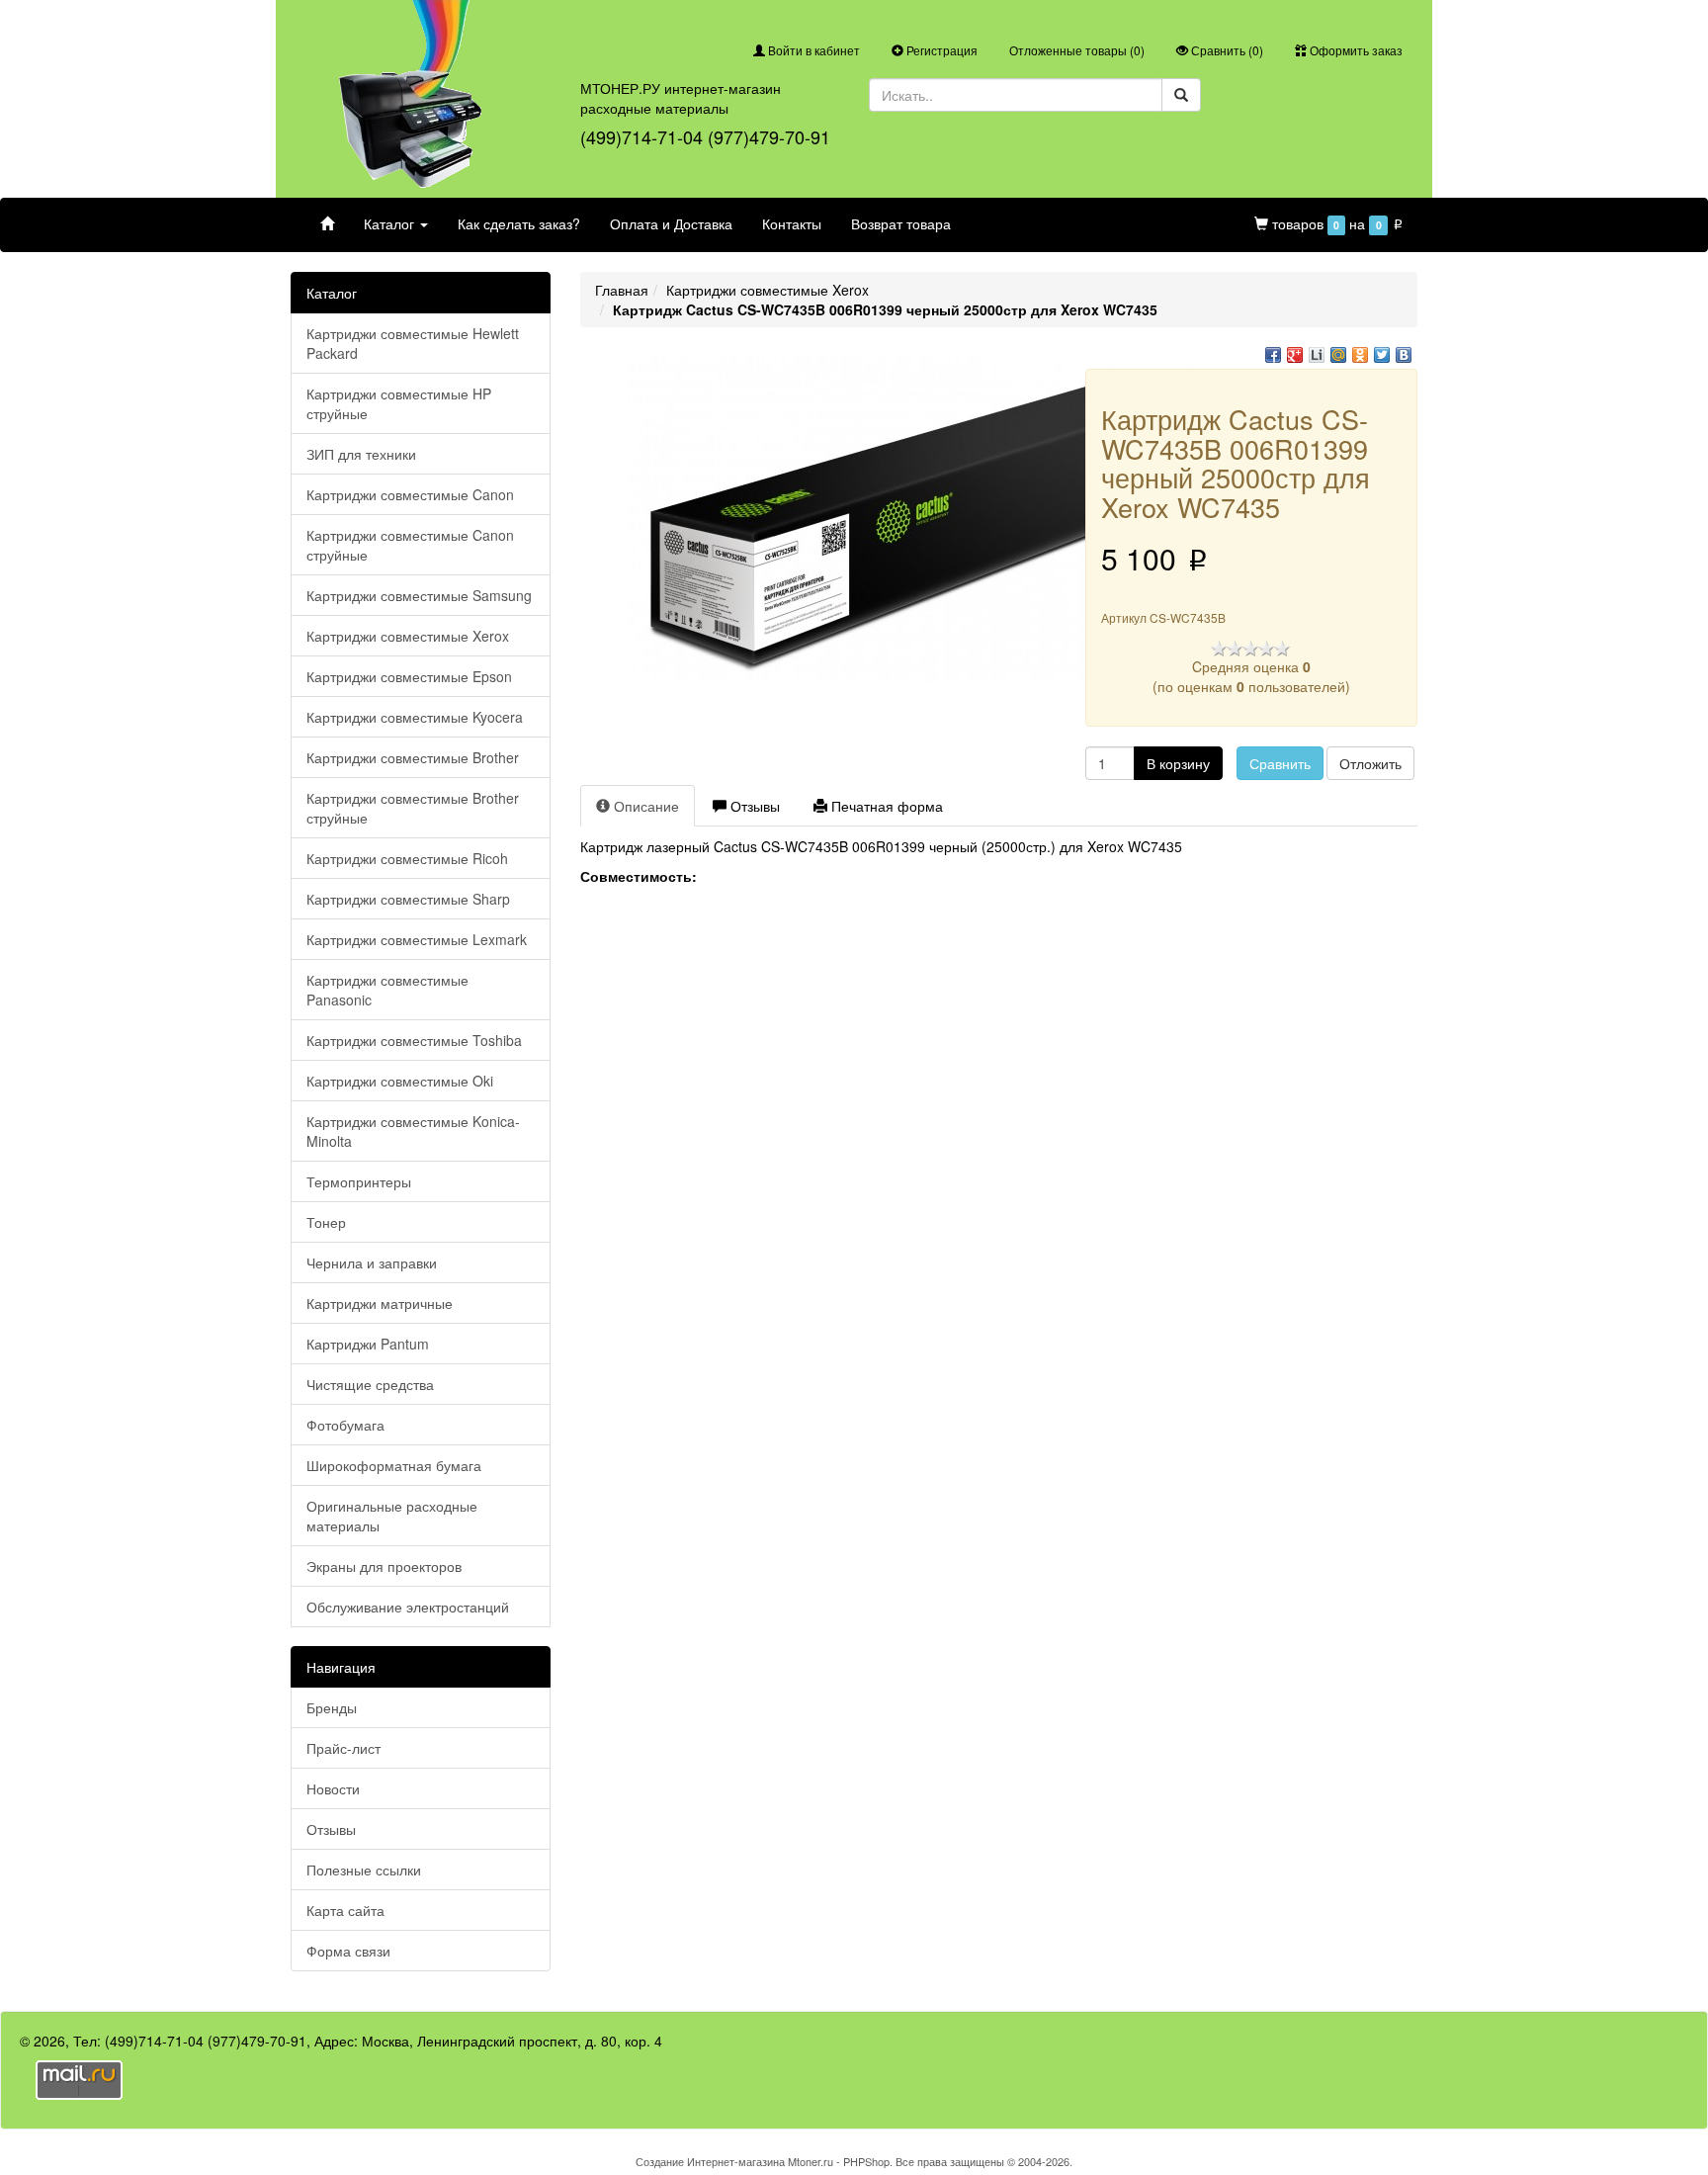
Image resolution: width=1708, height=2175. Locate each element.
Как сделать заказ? (519, 223)
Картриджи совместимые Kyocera (415, 717)
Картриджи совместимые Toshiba (414, 1040)
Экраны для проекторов (384, 1566)
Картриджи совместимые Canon (410, 494)
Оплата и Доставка (671, 223)
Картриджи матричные (380, 1303)
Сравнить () (1226, 50)
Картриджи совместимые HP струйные (399, 403)
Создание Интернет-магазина (710, 2161)
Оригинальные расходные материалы (392, 1516)
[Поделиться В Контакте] (1404, 355)
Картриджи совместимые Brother (413, 757)
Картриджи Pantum (368, 1344)
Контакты (792, 223)
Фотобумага (345, 1425)
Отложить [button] (1370, 763)
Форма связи (348, 1951)
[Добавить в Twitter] (1382, 355)
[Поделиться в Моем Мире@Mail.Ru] (1338, 355)
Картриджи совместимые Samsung (419, 595)
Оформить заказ (1355, 50)
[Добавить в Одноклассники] (1360, 355)
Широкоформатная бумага (394, 1465)
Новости (333, 1788)
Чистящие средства (370, 1384)
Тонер (326, 1222)
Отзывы (331, 1829)
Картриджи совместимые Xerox (408, 636)
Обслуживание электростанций (408, 1607)
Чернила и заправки (372, 1262)
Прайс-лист (343, 1748)
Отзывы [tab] (753, 806)
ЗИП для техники (361, 454)
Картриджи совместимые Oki (400, 1081)
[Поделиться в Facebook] (1273, 355)
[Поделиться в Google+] (1295, 355)
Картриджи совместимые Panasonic (387, 990)
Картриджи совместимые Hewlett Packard (413, 343)
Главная (622, 290)
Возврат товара (901, 223)
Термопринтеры (359, 1181)
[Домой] (327, 223)
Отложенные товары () (1077, 50)
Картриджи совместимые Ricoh (407, 858)
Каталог (391, 223)
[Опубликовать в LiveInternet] (1317, 355)
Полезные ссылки (364, 1870)
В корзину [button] (1178, 763)
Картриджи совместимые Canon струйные (410, 545)
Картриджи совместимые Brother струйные (413, 808)
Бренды (332, 1707)
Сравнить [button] (1280, 763)
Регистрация (940, 50)
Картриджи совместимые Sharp (408, 899)
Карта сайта (345, 1910)
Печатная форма (885, 806)
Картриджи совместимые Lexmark (417, 939)
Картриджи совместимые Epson (409, 676)
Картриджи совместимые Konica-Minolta (413, 1131)
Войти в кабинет (812, 50)
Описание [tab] (644, 806)
